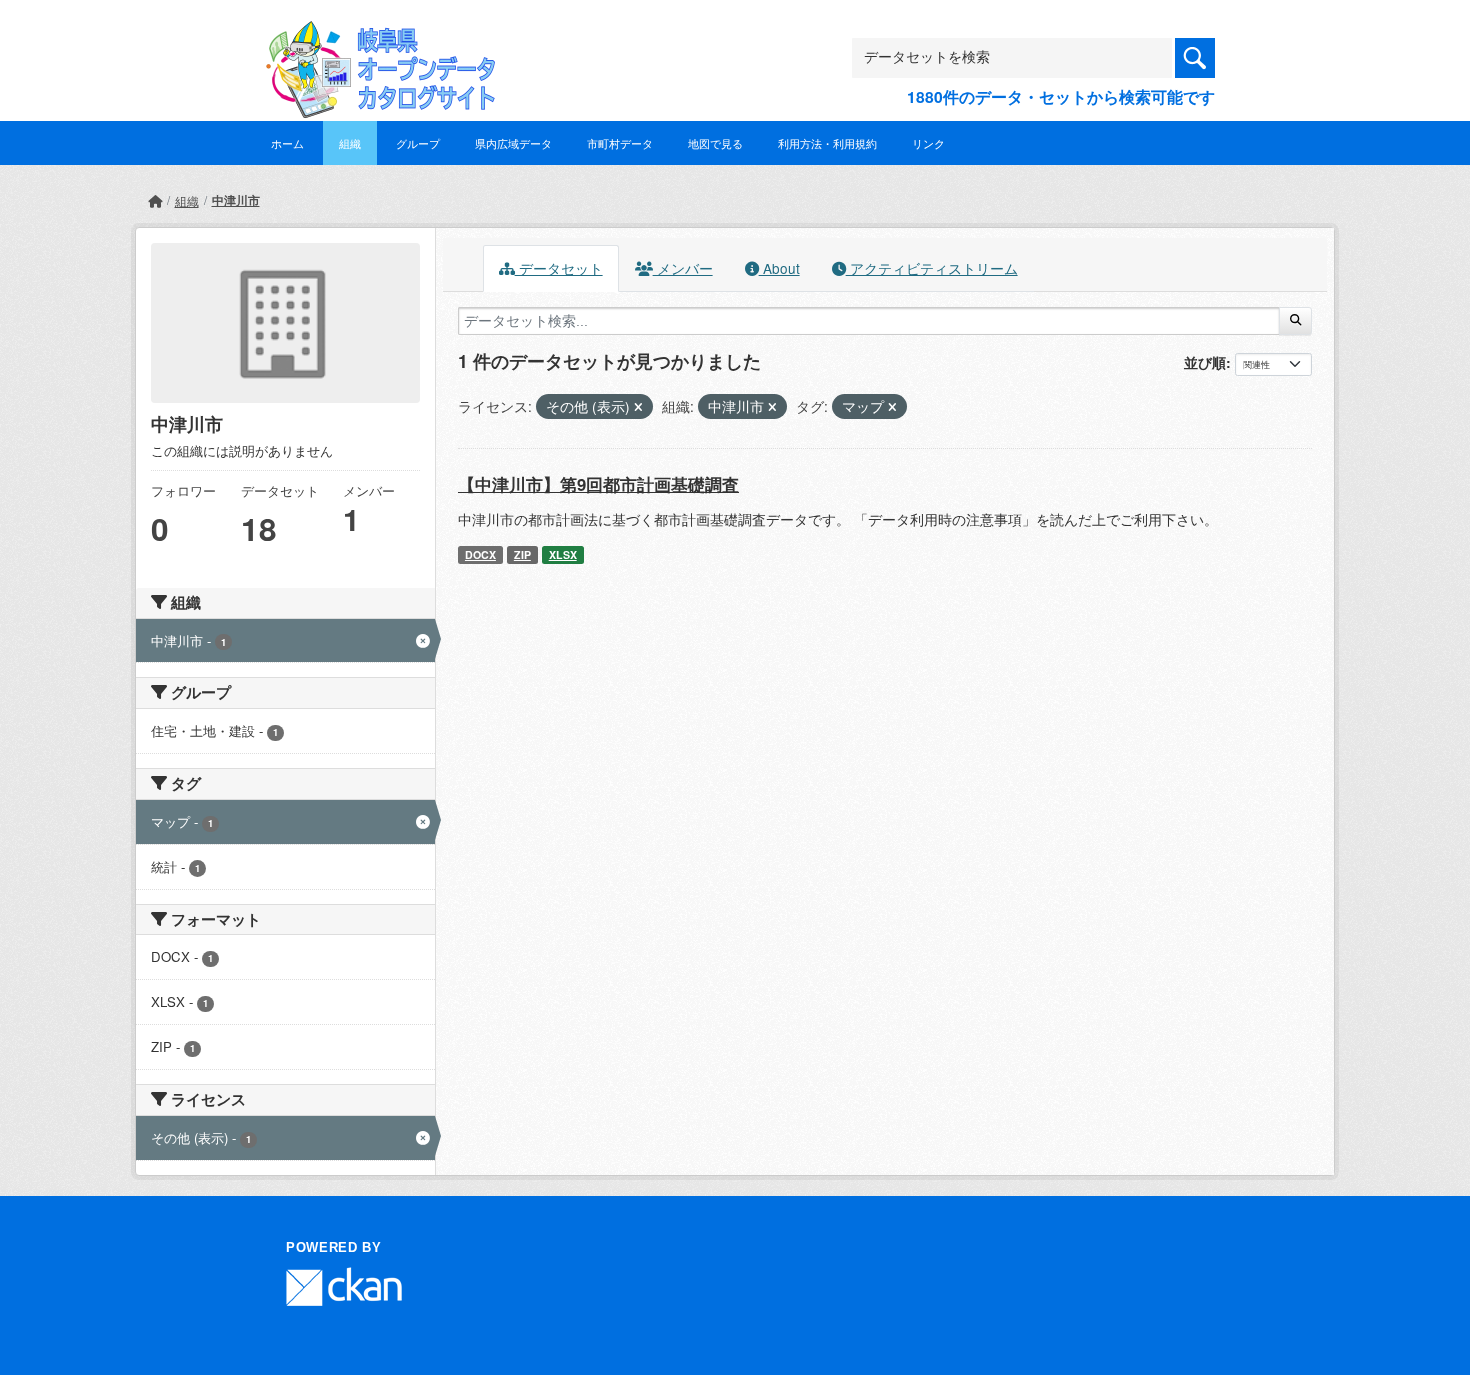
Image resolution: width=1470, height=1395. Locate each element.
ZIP (522, 554)
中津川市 (236, 200)
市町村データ (620, 143)
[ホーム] (155, 200)
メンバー (683, 268)
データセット (559, 268)
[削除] (638, 407)
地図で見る (715, 143)
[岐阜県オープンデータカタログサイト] (375, 36)
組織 (350, 143)
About (779, 268)
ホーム (287, 143)
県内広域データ (513, 143)
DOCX (480, 554)
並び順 (1205, 362)
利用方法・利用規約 (827, 143)
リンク (928, 143)
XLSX (563, 554)
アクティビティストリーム (932, 268)
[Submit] (1295, 321)
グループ (418, 143)
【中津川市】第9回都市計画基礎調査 (598, 484)
